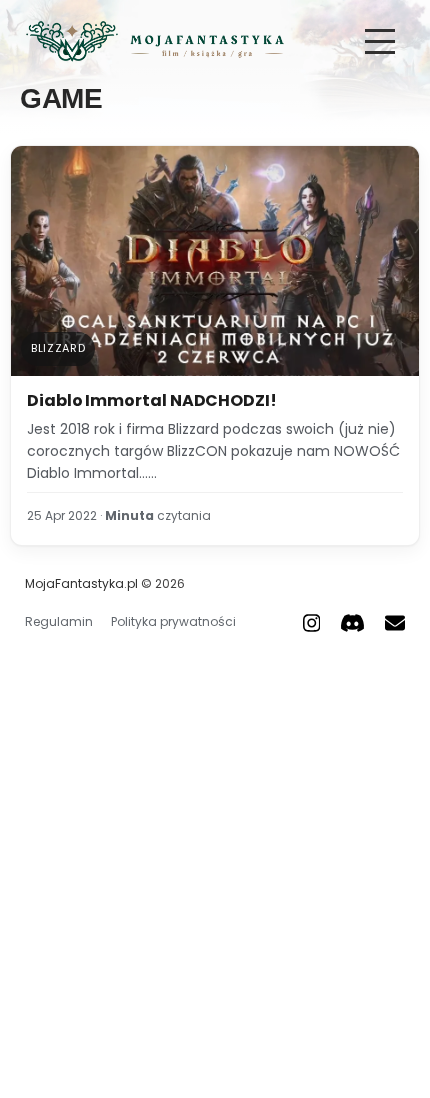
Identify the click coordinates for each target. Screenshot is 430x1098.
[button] (380, 41)
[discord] (352, 622)
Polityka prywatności (173, 621)
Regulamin (59, 621)
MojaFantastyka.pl (81, 583)
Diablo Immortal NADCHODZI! (152, 400)
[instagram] (312, 622)
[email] (395, 622)
